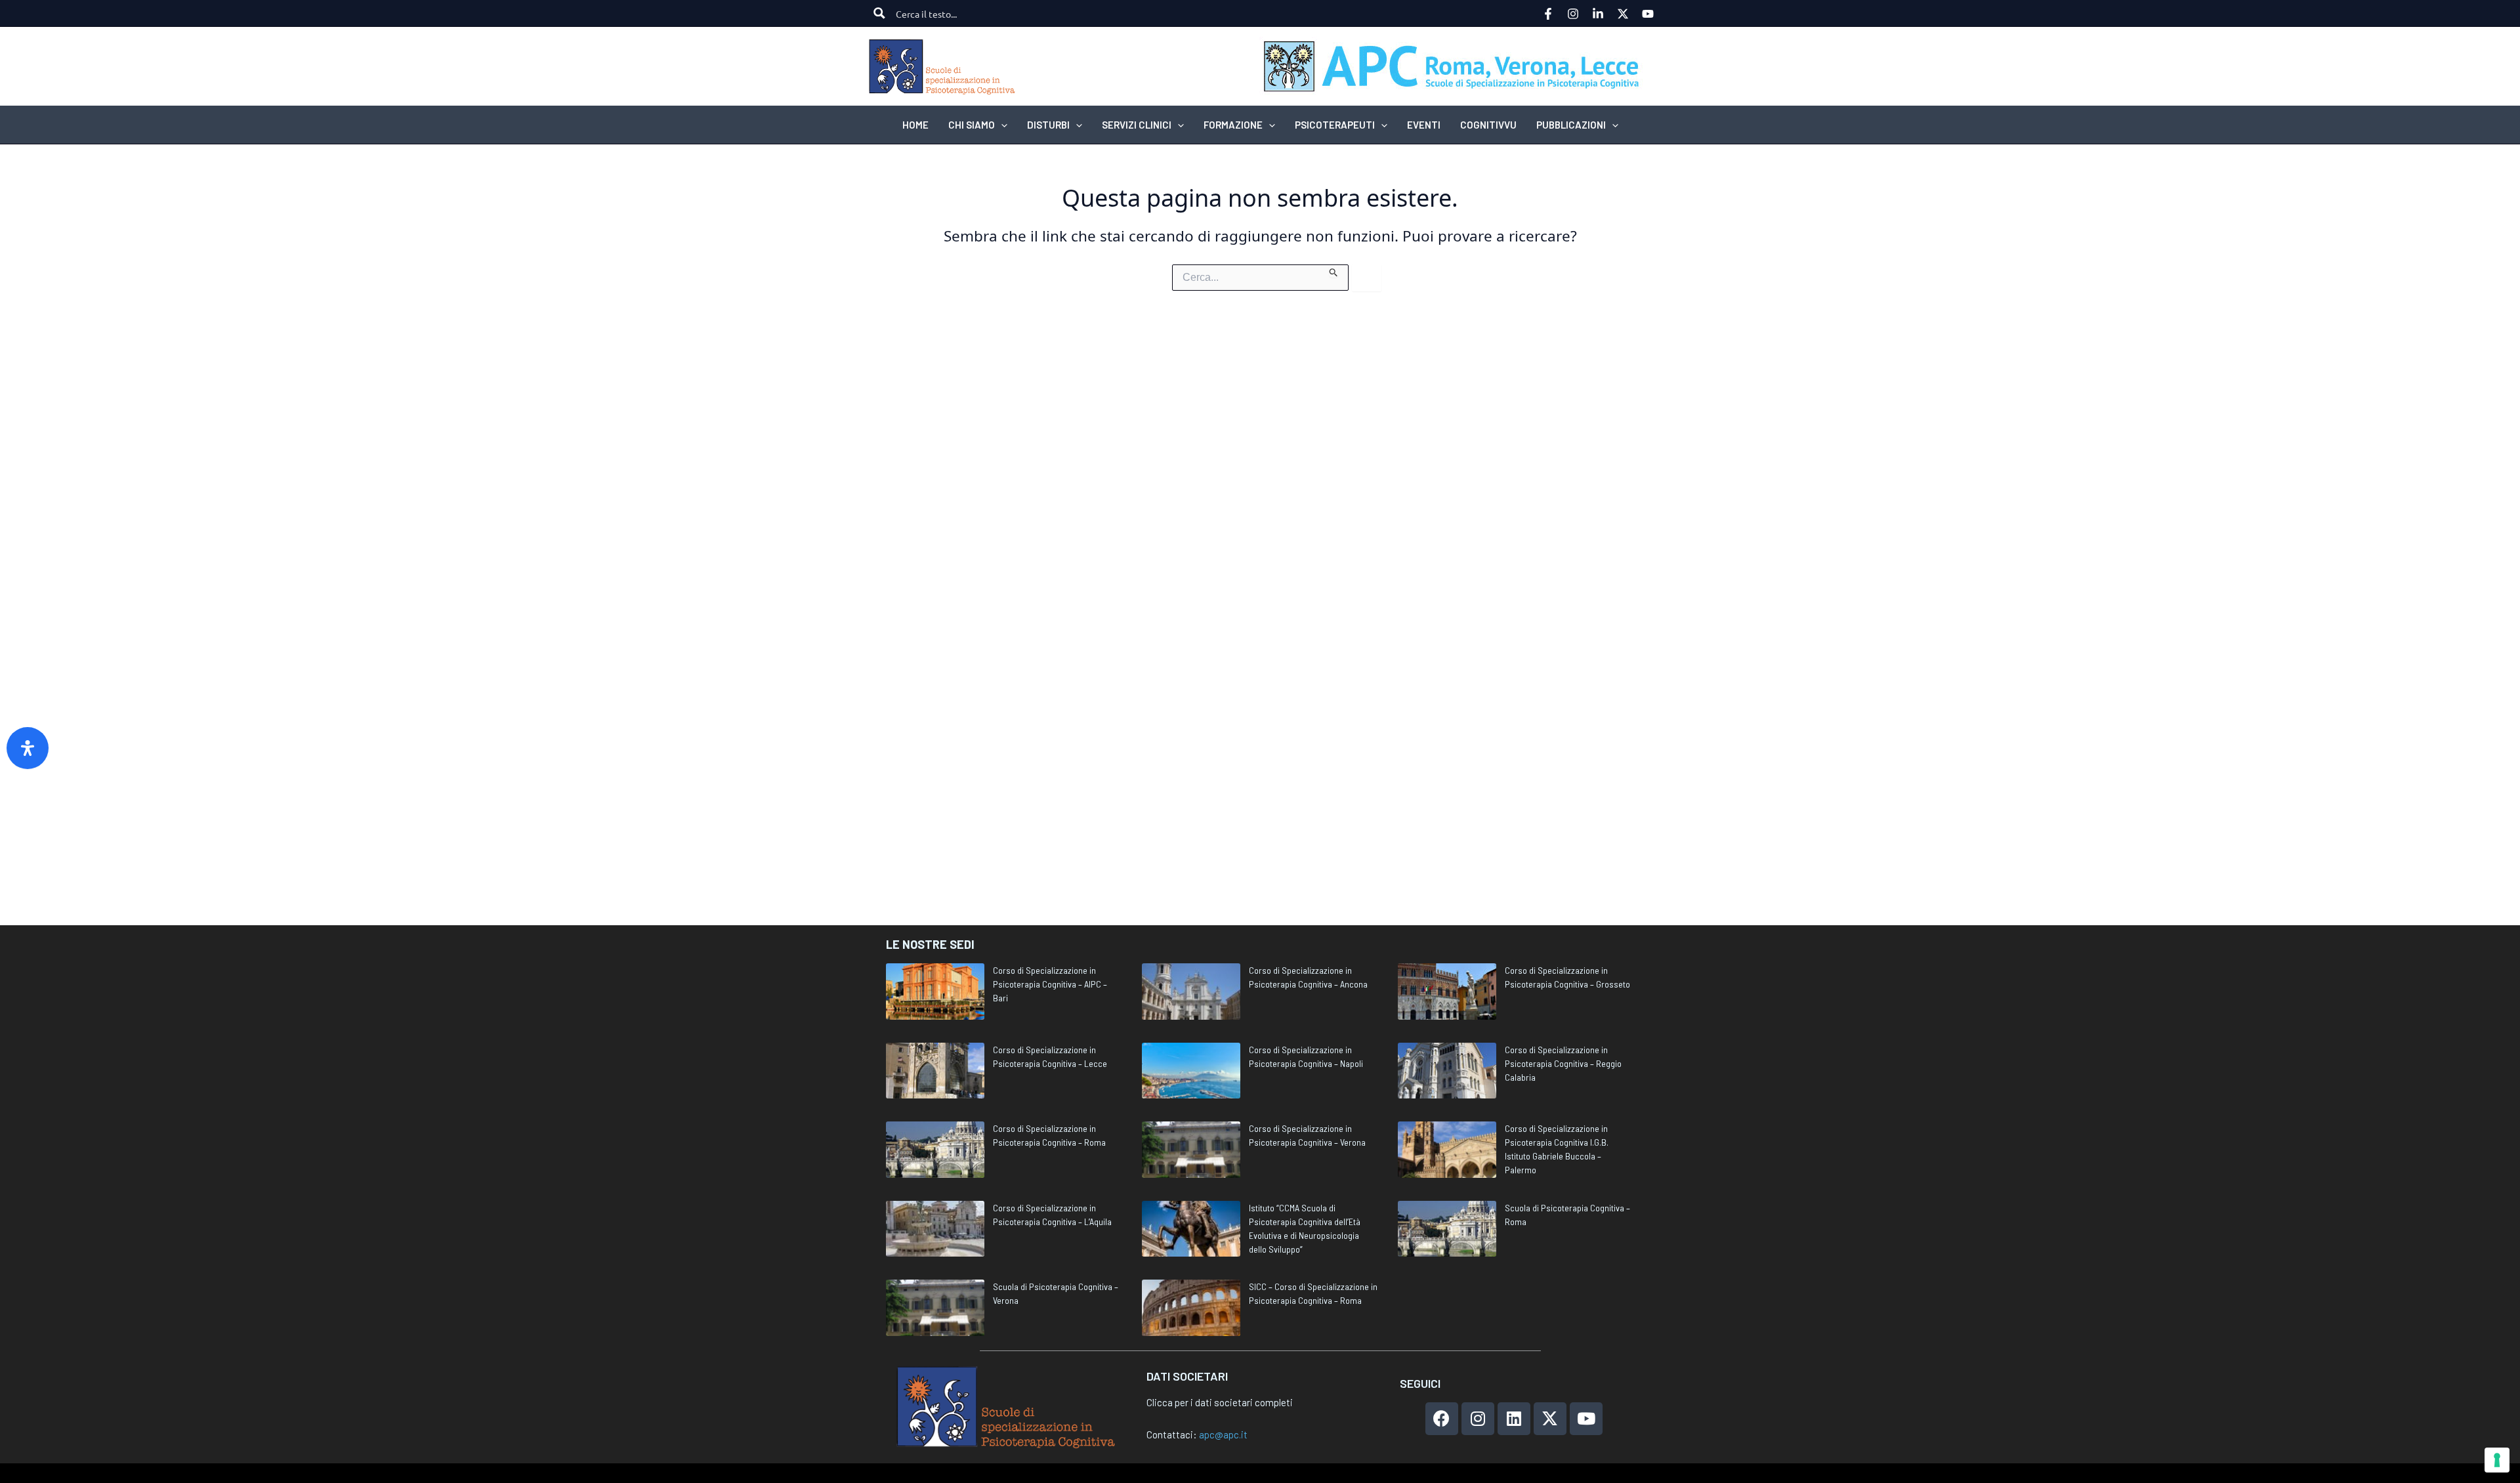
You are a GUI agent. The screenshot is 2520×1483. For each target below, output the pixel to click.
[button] (1001, 125)
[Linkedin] (1598, 14)
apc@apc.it (1223, 1434)
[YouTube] (1648, 14)
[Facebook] (1548, 14)
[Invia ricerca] (1334, 271)
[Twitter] (1623, 14)
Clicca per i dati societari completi (1220, 1402)
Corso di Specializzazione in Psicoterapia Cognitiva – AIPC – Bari (1050, 984)
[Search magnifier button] (879, 13)
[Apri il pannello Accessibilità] (28, 748)
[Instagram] (1573, 14)
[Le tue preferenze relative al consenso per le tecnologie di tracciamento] (2497, 1460)
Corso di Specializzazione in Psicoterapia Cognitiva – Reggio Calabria (1563, 1063)
